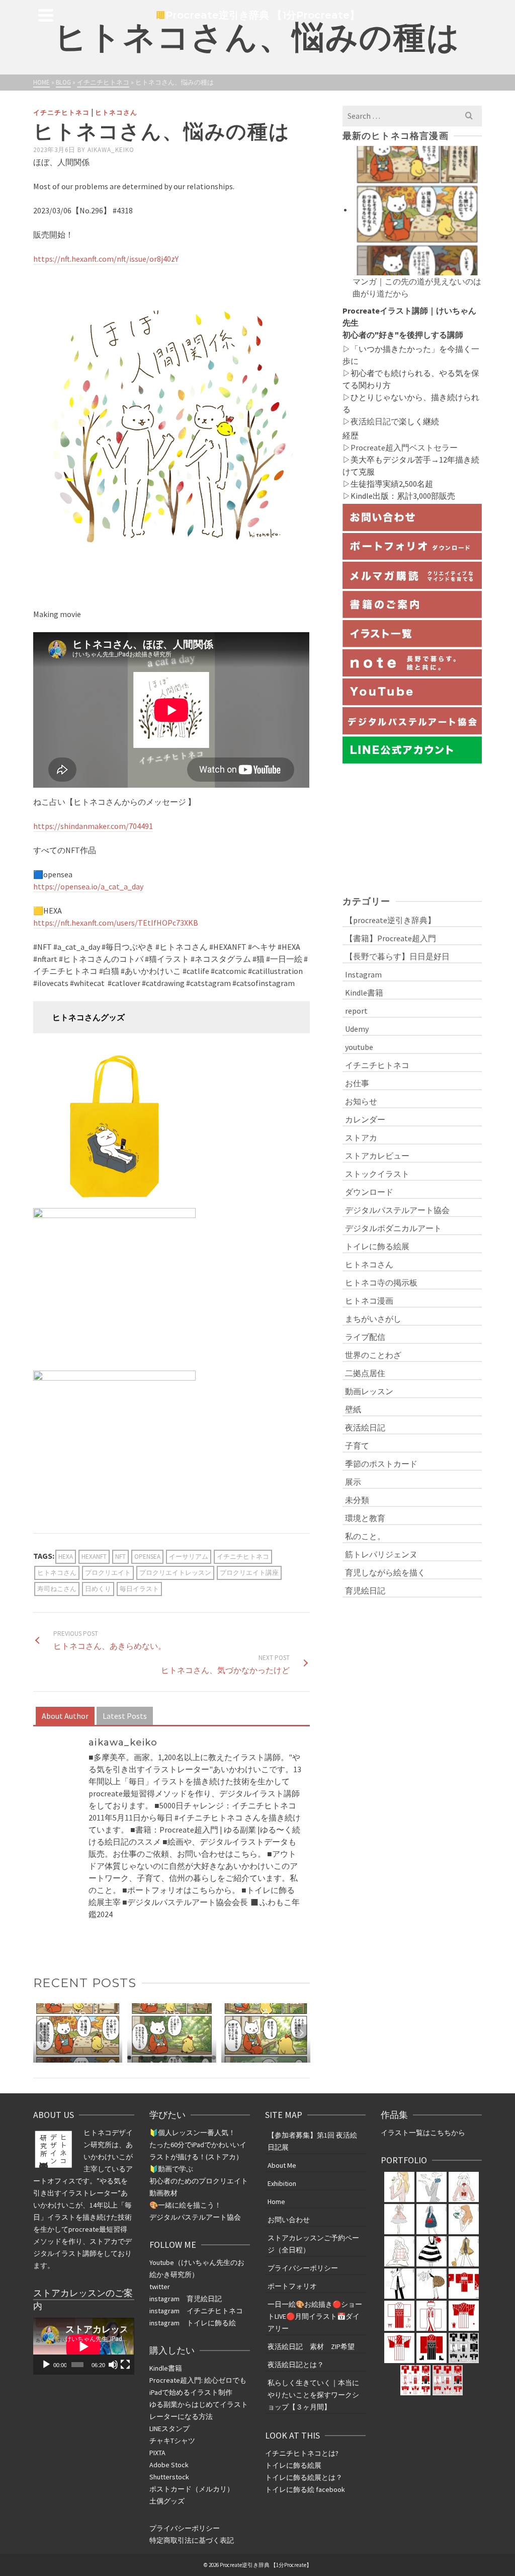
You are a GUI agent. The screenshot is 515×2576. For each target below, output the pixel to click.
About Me (282, 2165)
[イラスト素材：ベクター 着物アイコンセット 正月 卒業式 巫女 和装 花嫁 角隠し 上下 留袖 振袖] (464, 2348)
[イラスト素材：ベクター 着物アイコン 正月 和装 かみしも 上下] (464, 2316)
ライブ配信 (365, 1337)
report (356, 1011)
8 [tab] (214, 2058)
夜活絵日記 (371, 421)
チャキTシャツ (172, 2441)
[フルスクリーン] (125, 2365)
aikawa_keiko (111, 150)
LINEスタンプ (169, 2429)
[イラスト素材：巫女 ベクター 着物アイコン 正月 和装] (399, 2316)
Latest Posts (125, 1716)
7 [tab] (202, 2058)
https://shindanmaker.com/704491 (93, 826)
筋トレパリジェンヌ (381, 1554)
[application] (83, 2346)
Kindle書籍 (364, 993)
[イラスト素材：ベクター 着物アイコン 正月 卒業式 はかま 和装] (432, 2348)
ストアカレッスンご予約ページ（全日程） (313, 2244)
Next (301, 2033)
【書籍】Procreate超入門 (391, 938)
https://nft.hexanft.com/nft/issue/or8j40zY (106, 259)
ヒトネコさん (116, 112)
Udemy (357, 1029)
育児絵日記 (365, 1590)
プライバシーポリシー (185, 2528)
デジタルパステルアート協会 (397, 1210)
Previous (42, 2033)
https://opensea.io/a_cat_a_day (88, 886)
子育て (357, 1446)
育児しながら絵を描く (385, 1572)
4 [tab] (165, 2058)
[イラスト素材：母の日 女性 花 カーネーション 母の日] (432, 2187)
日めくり (98, 1589)
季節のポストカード (381, 1464)
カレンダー (365, 1119)
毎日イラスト (139, 1589)
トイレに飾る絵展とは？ (304, 2477)
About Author (65, 1716)
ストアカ (361, 1138)
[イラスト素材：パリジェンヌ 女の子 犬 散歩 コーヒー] (464, 2251)
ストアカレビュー (377, 1156)
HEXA (66, 1557)
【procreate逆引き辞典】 (390, 920)
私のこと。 (365, 1536)
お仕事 (357, 1083)
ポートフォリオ (292, 2286)
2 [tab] (141, 2058)
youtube (359, 1047)
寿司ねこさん (57, 1589)
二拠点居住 (365, 1373)
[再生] (46, 2365)
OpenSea (147, 1557)
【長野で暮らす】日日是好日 (397, 956)
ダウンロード (369, 1192)
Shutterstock (169, 2477)
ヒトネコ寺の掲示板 (381, 1282)
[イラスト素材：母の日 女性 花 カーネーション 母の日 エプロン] (399, 2219)
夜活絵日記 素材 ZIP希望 (311, 2346)
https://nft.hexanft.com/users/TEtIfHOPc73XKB (116, 923)
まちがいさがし (373, 1319)
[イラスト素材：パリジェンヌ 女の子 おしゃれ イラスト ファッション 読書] (464, 2219)
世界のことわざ (373, 1355)
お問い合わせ (289, 2220)
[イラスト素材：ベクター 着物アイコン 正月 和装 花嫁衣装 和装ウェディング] (432, 2316)
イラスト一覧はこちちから (423, 2133)
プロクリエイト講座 (249, 1573)
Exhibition (282, 2183)
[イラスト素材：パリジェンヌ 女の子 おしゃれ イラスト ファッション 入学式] (432, 2219)
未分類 (357, 1500)
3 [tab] (153, 2058)
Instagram (363, 974)
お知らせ (361, 1101)
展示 (353, 1482)
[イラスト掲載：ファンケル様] (399, 2187)
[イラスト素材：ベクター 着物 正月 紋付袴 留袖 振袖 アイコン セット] (464, 2284)
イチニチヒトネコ (61, 112)
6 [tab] (190, 2058)
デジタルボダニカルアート (393, 1228)
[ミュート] (113, 2365)
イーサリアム (189, 1557)
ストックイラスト (377, 1174)
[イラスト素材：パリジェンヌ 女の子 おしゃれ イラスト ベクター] (432, 2251)
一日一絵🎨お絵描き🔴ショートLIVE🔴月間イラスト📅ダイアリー (315, 2316)
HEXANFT (94, 1557)
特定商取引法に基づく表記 (192, 2540)
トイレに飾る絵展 (377, 1246)
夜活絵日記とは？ (296, 2365)
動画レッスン (369, 1391)
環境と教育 (365, 1518)
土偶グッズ (167, 2501)
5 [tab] (178, 2058)
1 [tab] (129, 2058)
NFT (120, 1557)
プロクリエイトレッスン (175, 1573)
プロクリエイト (108, 1573)
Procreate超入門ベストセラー (404, 447)
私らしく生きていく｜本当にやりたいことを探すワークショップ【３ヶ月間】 (313, 2395)
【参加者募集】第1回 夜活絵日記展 (312, 2141)
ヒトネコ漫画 (369, 1301)
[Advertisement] (412, 828)
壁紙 (353, 1409)
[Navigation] (46, 15)
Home (276, 2202)
